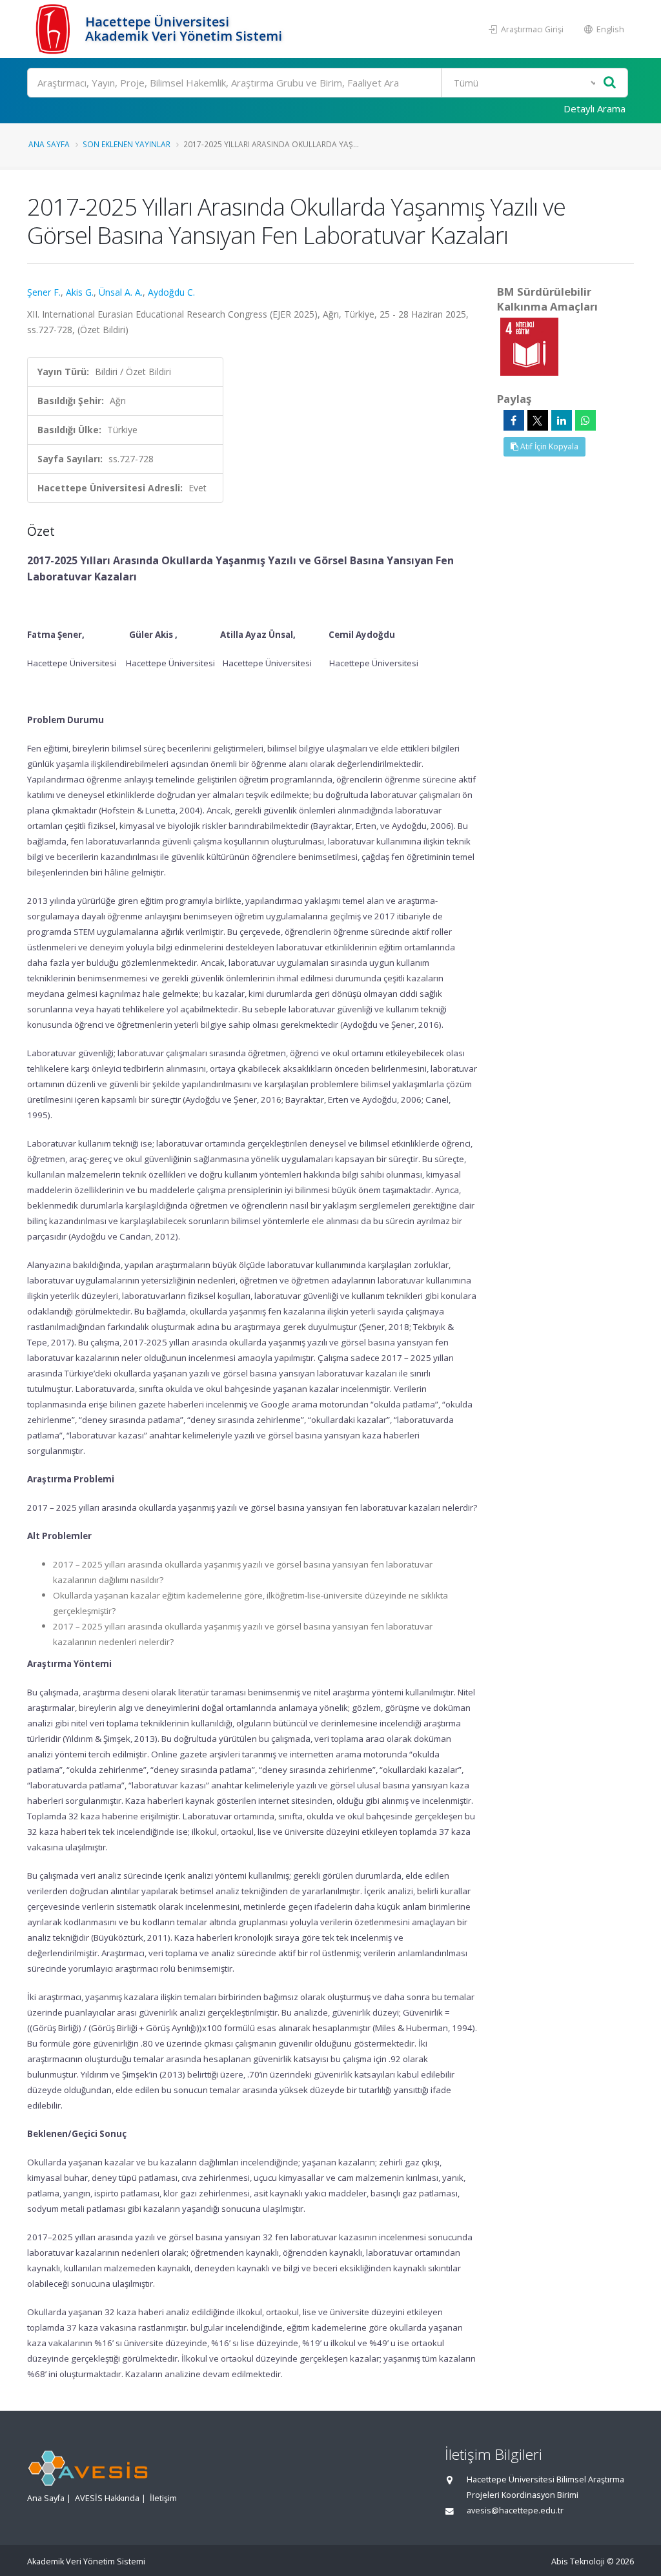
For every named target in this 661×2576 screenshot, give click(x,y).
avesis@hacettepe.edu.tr (515, 2510)
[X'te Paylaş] (538, 420)
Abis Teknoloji (578, 2561)
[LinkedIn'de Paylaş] (562, 420)
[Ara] (610, 83)
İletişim (163, 2498)
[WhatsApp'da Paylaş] (585, 420)
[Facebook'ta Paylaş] (514, 420)
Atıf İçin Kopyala (548, 446)
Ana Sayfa (49, 144)
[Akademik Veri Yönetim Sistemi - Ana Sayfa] (55, 29)
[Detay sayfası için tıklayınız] (529, 346)
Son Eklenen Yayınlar (127, 144)
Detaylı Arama (595, 108)
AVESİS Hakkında (107, 2498)
